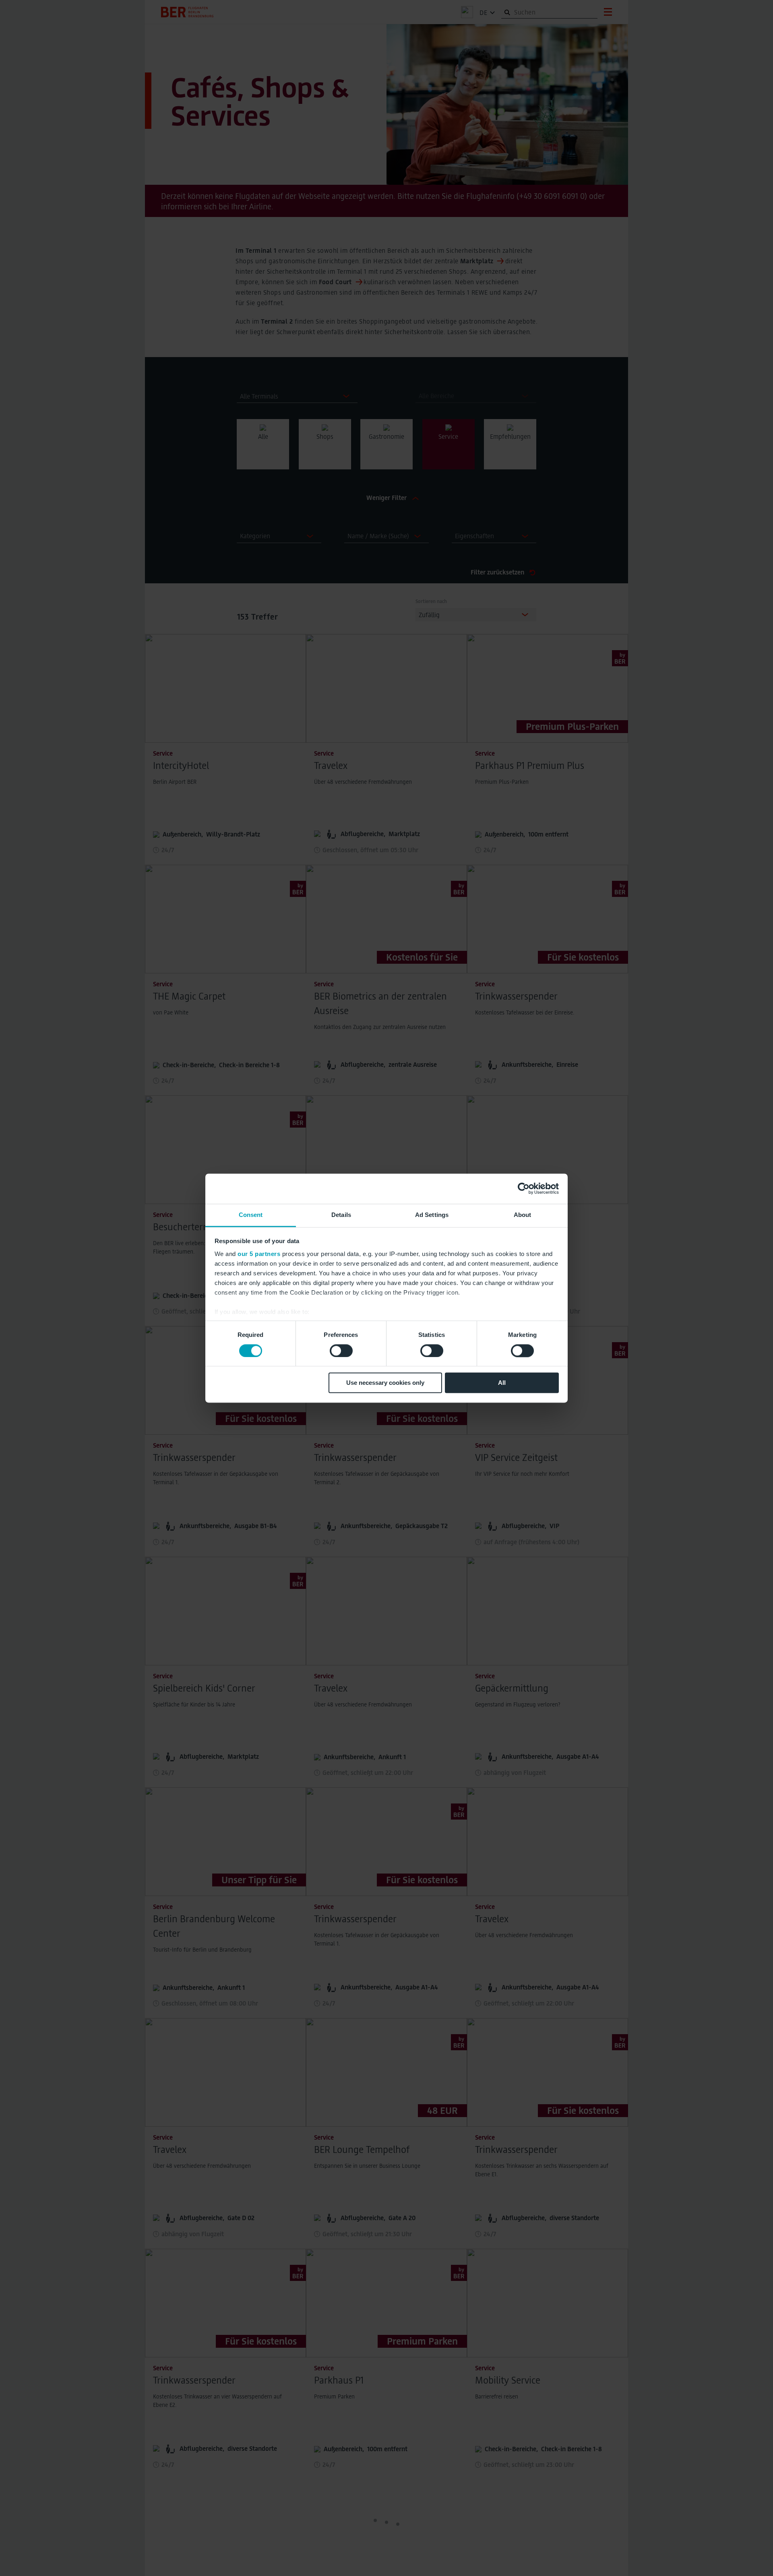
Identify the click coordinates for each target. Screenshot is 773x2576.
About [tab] (523, 1215)
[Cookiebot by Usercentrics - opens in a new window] (524, 1188)
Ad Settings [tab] (432, 1215)
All (502, 1383)
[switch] (341, 1351)
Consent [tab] (251, 1215)
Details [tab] (341, 1215)
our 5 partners (259, 1254)
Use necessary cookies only (385, 1383)
